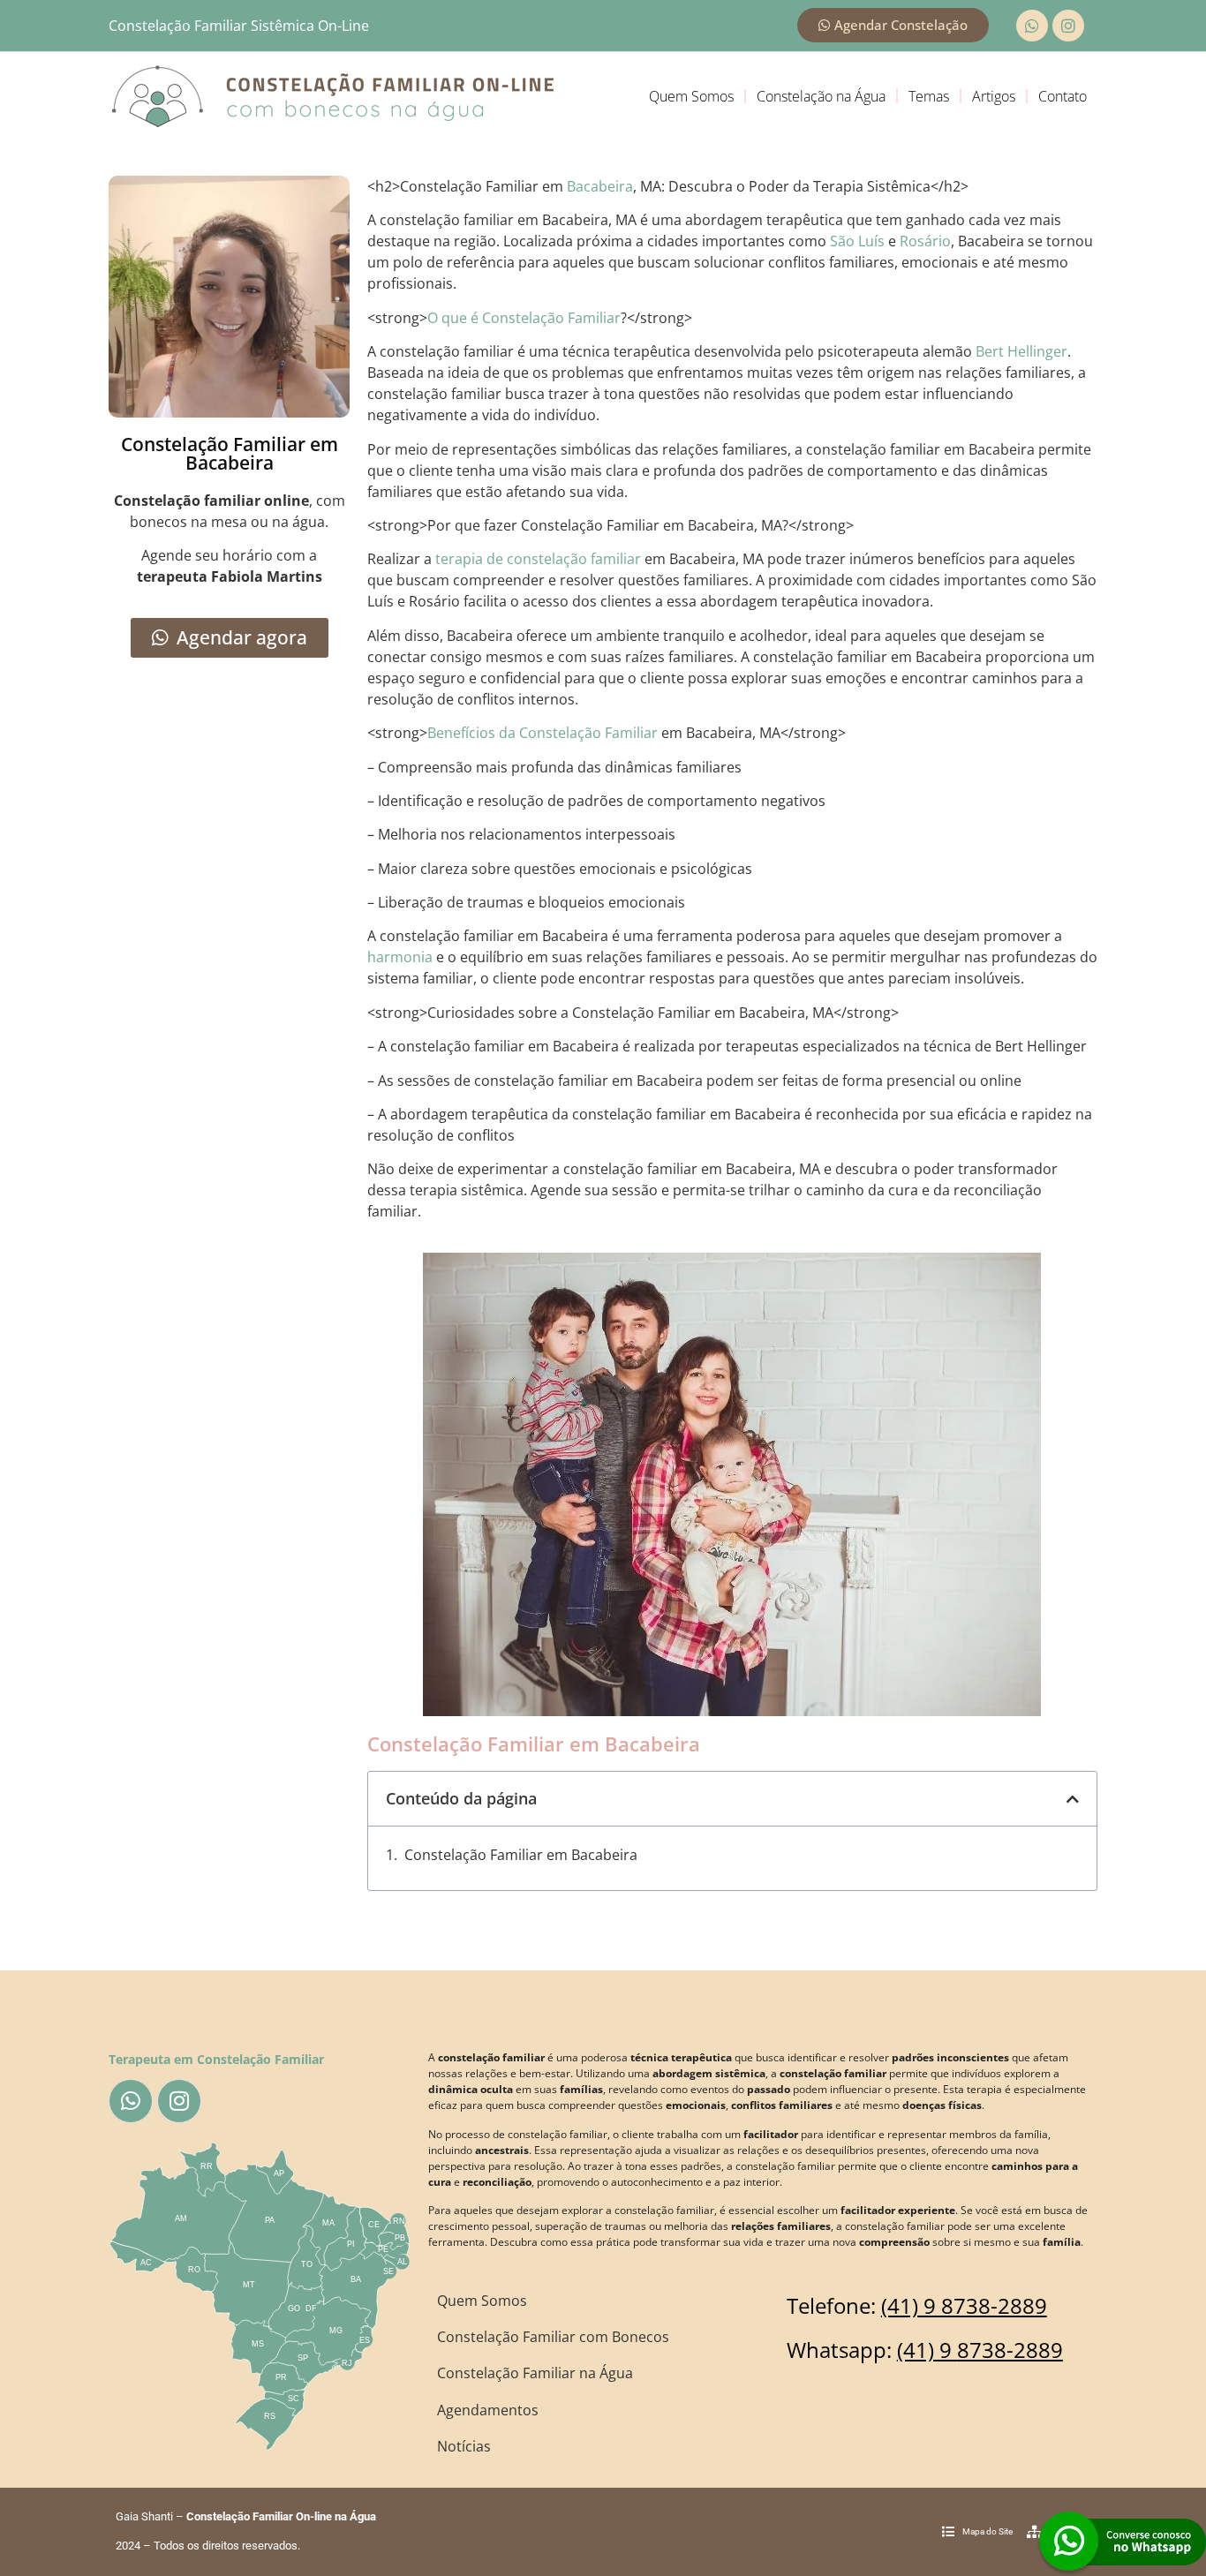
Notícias (464, 2446)
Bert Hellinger (1021, 351)
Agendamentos (488, 2410)
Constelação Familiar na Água (535, 2373)
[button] (1073, 1799)
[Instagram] (1068, 26)
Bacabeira (600, 186)
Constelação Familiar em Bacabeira (521, 1855)
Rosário (925, 241)
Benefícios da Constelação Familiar (543, 733)
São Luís (857, 241)
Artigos (994, 96)
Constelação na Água (821, 96)
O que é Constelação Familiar (524, 318)
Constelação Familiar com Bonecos (553, 2337)
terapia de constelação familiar (538, 559)
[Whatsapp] (1032, 26)
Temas (929, 96)
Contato (1063, 96)
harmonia (400, 957)
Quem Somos (691, 96)
